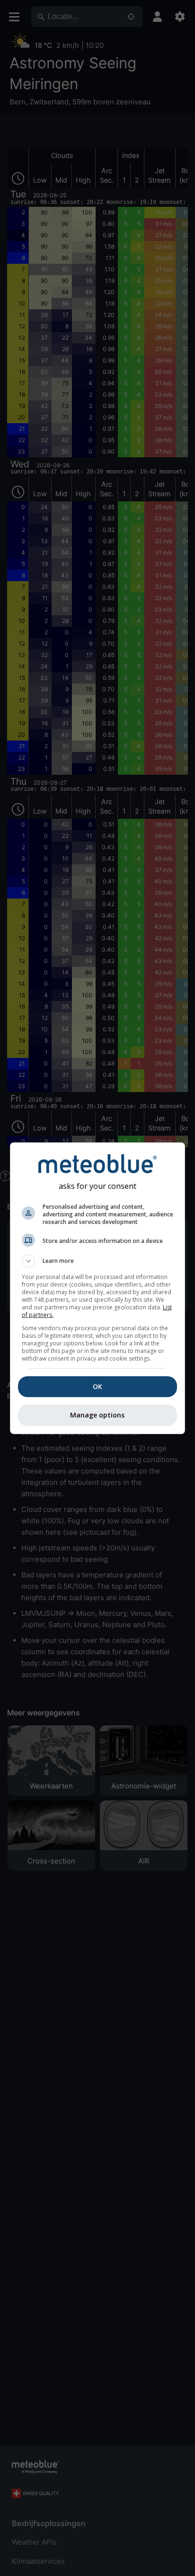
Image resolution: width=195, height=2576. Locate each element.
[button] (98, 1261)
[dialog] (98, 1288)
